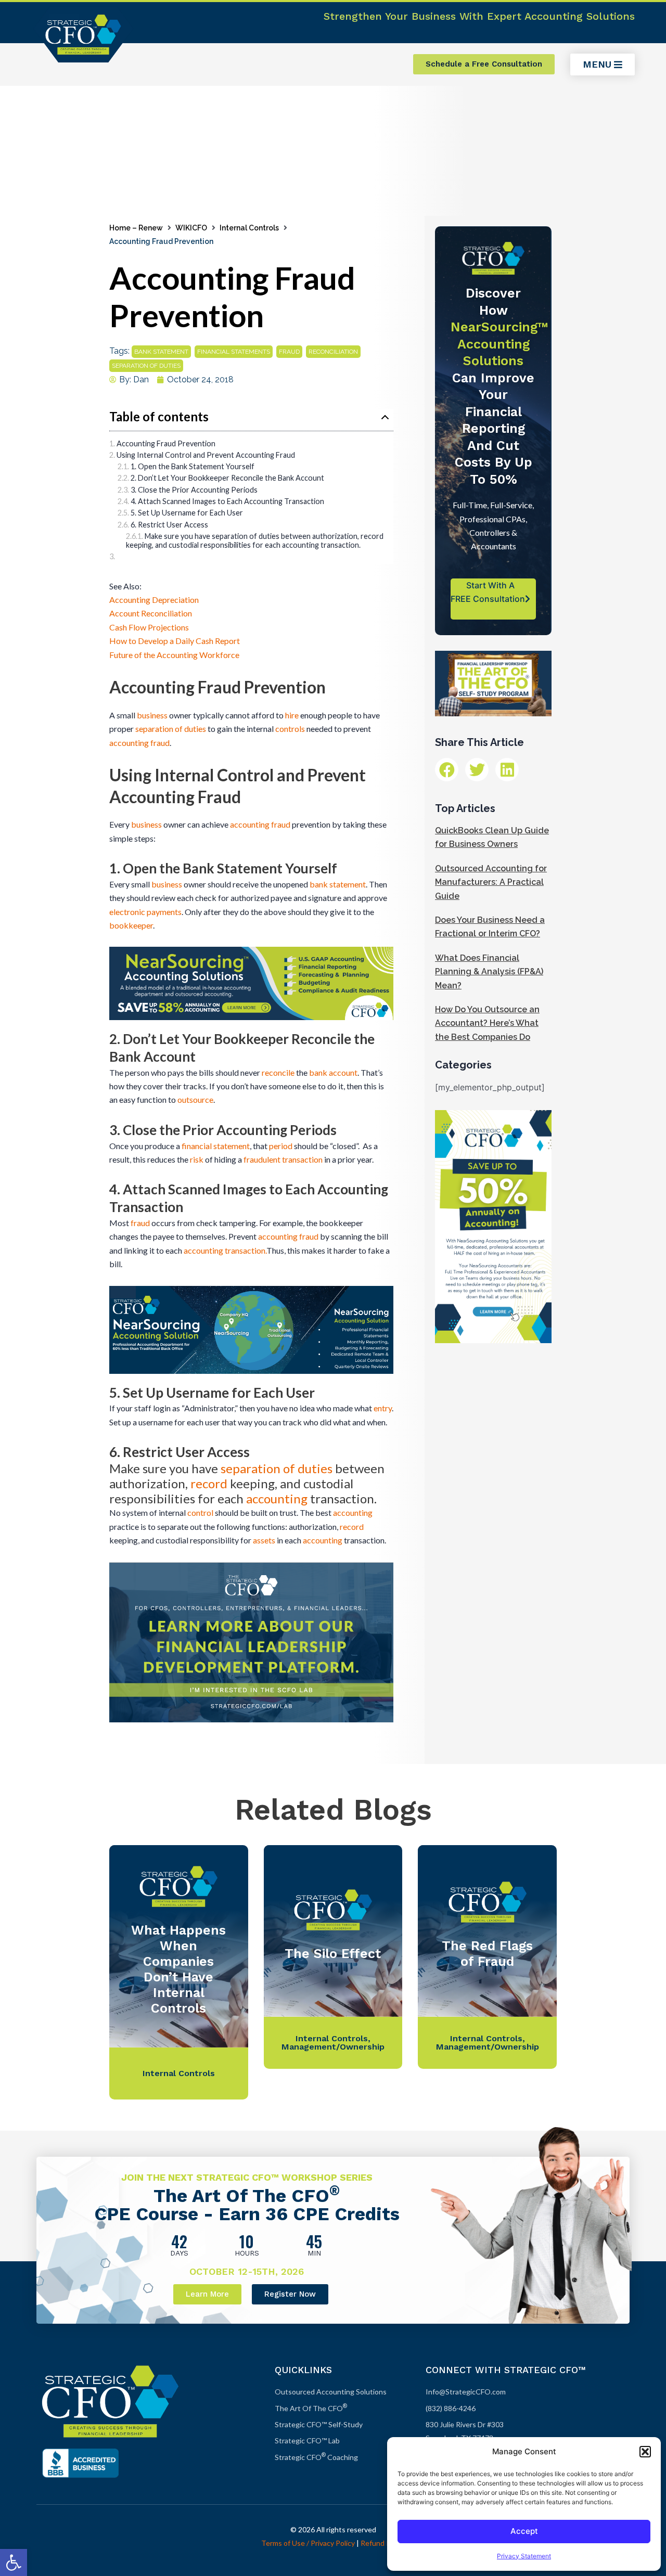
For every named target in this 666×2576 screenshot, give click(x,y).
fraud (289, 352)
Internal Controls (249, 228)
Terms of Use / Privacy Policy (308, 2543)
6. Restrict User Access (169, 525)
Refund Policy (383, 2543)
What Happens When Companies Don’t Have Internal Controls (178, 1969)
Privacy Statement (524, 2556)
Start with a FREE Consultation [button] (488, 592)
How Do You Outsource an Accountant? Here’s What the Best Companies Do (487, 1023)
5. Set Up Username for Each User (187, 513)
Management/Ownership (333, 2047)
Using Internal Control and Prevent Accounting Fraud (206, 455)
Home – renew (136, 228)
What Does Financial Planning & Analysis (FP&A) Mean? (489, 972)
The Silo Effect (333, 1954)
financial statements (234, 352)
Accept (524, 2531)
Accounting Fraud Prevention (166, 443)
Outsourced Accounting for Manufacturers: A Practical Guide (491, 882)
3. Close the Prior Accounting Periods (194, 490)
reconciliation (333, 352)
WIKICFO (191, 228)
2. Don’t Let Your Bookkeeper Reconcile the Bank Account (227, 478)
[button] (14, 2562)
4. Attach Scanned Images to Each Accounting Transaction (227, 501)
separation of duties (146, 366)
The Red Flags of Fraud (487, 1954)
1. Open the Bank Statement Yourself (193, 466)
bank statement (161, 352)
